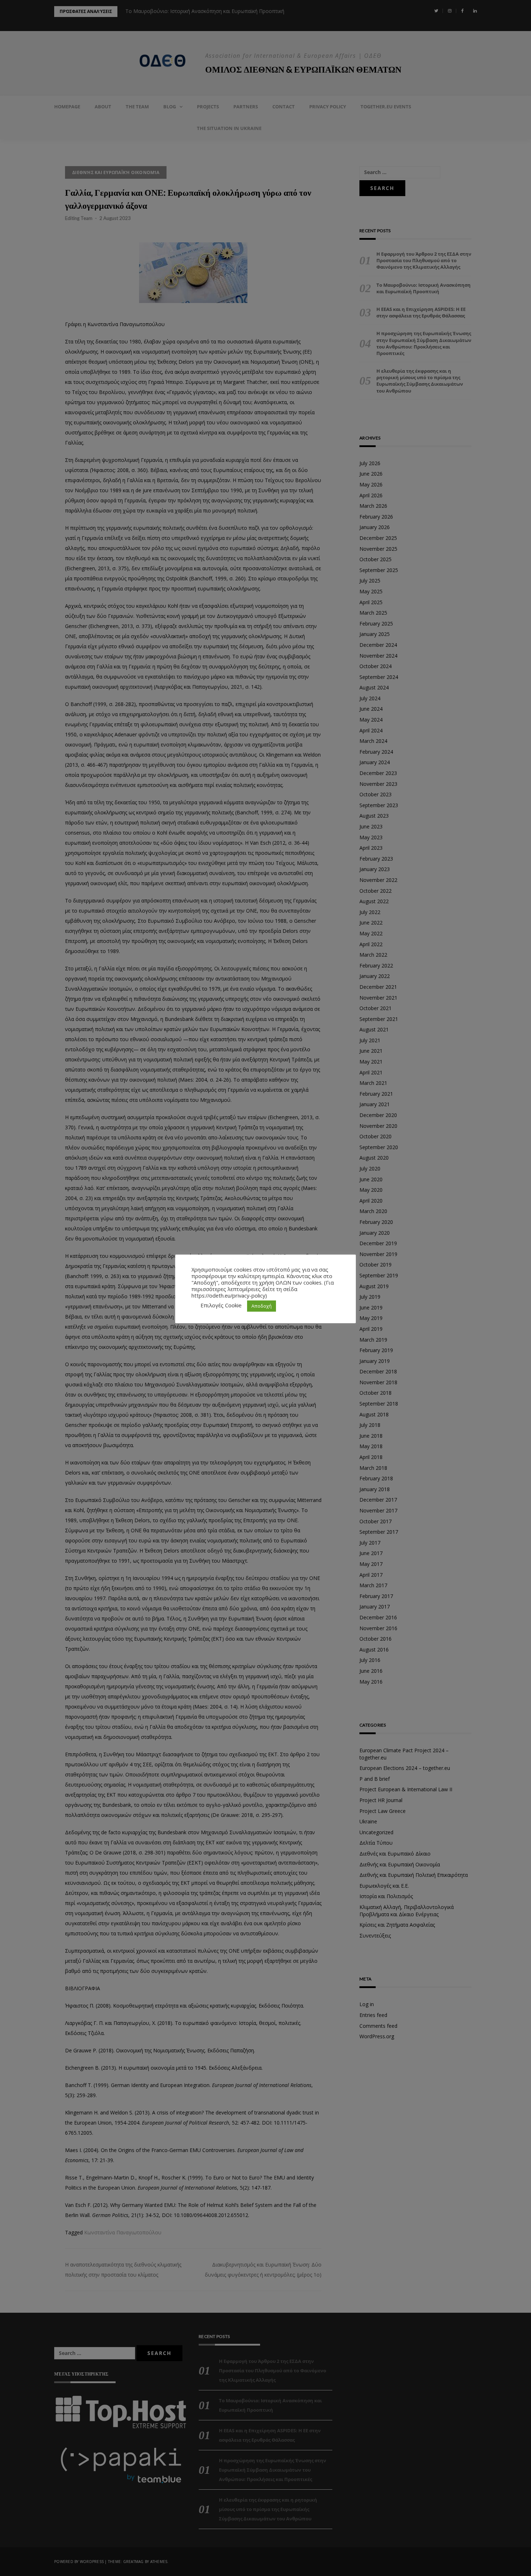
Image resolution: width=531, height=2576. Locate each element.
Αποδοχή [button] (262, 1306)
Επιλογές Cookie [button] (221, 1305)
